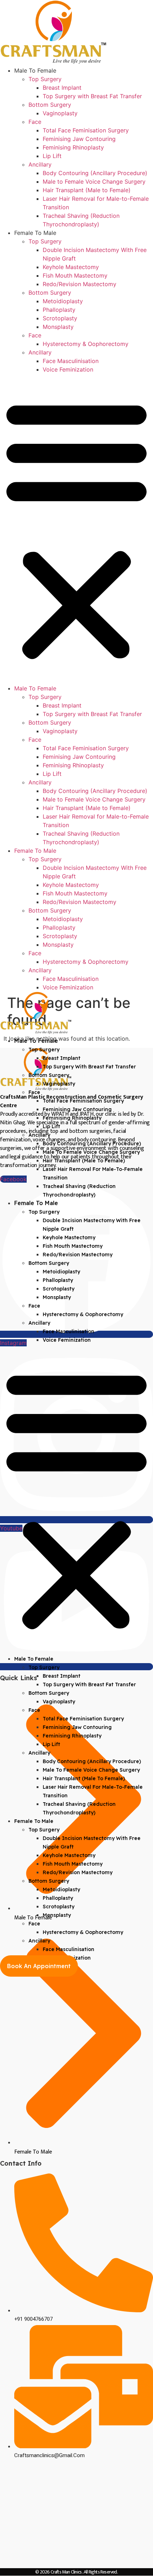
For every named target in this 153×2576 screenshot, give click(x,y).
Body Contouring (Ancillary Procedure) (95, 173)
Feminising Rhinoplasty (73, 147)
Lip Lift (52, 156)
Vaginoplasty (60, 113)
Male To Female (35, 70)
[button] (76, 529)
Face (35, 122)
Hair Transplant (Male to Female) (87, 190)
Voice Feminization (68, 369)
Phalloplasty (59, 310)
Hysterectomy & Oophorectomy (86, 344)
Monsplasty (58, 327)
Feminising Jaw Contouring (79, 139)
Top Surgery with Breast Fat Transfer (92, 96)
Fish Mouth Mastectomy (75, 275)
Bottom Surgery (50, 105)
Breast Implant (62, 88)
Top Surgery (45, 79)
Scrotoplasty (60, 318)
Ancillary (40, 164)
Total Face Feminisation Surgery (86, 130)
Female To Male (35, 233)
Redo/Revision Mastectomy (80, 284)
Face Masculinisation (71, 361)
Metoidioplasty (63, 301)
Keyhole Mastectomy (71, 267)
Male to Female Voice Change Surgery (94, 182)
